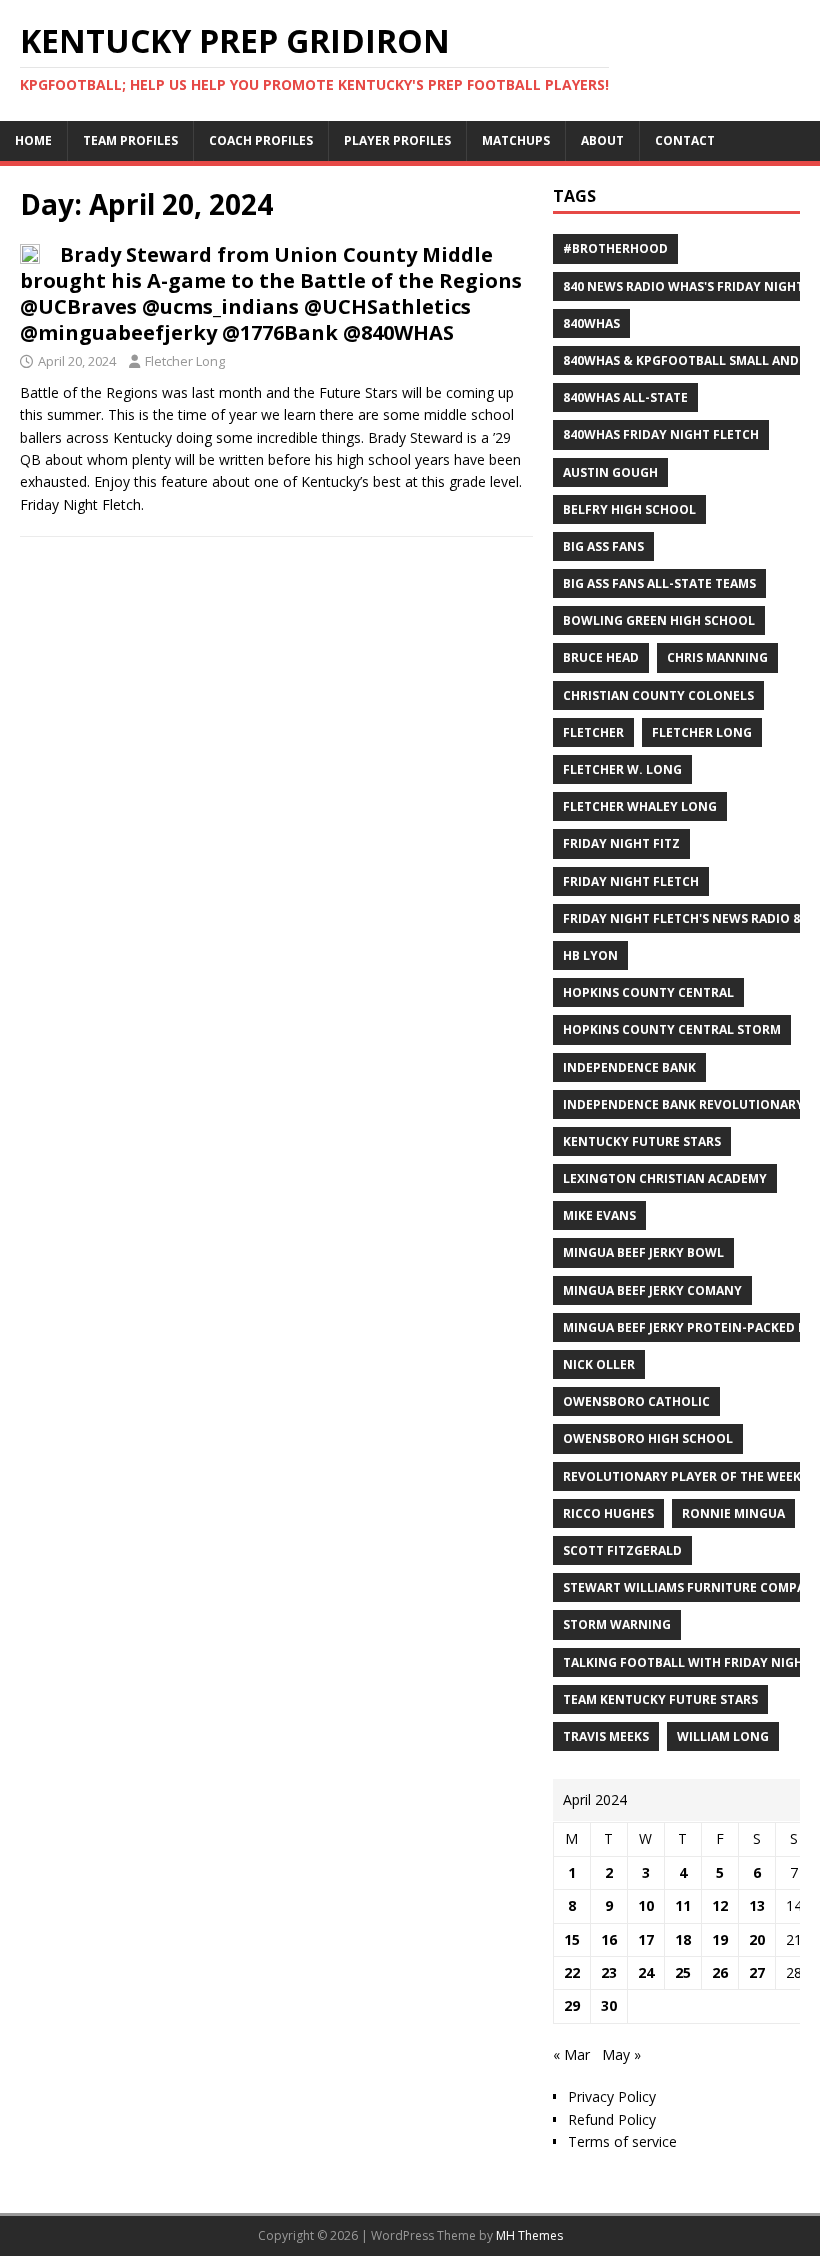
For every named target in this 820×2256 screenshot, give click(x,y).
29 (572, 2005)
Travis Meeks (606, 1736)
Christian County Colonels (658, 695)
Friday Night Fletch (631, 881)
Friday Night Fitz (621, 843)
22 (572, 1972)
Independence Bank (629, 1067)
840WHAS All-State (625, 397)
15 (572, 1939)
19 (720, 1939)
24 (646, 1972)
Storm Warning (617, 1624)
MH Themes (529, 2235)
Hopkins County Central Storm (672, 1029)
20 (757, 1939)
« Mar (571, 2054)
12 (720, 1905)
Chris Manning (717, 657)
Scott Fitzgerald (622, 1550)
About (602, 140)
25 (683, 1972)
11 (683, 1905)
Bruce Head (601, 657)
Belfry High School (629, 509)
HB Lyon (590, 955)
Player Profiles (397, 140)
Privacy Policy (612, 2096)
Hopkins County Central (648, 992)
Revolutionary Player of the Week (682, 1476)
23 (609, 1972)
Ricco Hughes (608, 1513)
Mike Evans (599, 1215)
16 (609, 1939)
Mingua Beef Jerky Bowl (643, 1252)
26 (720, 1972)
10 (646, 1905)
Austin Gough (610, 472)
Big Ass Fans (603, 546)
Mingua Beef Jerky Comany (652, 1290)
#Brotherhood (615, 248)
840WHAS (591, 323)
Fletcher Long (185, 361)
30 (609, 2005)
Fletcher (593, 732)
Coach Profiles (261, 140)
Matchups (516, 140)
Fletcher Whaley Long (640, 806)
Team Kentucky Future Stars (660, 1699)
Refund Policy (612, 2119)
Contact (685, 140)
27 (757, 1972)
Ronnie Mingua (733, 1513)
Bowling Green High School (659, 620)
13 (757, 1905)
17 (646, 1939)
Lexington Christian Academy (665, 1178)
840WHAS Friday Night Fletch (661, 434)
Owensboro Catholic (636, 1401)
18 (683, 1939)
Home (33, 140)
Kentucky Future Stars (642, 1141)
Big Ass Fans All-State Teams (659, 583)
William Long (723, 1736)
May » (621, 2054)
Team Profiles (130, 140)
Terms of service (622, 2141)
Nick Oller (599, 1364)
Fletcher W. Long (622, 769)
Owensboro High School (648, 1438)
